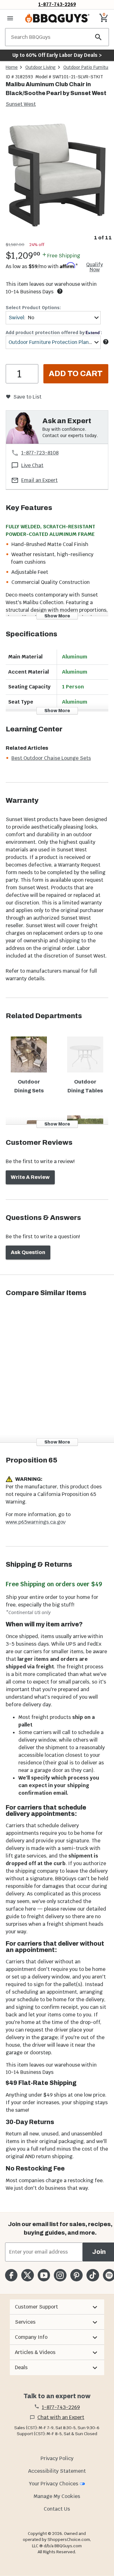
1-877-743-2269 (57, 4)
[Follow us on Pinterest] (76, 2275)
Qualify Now (95, 267)
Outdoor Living (41, 67)
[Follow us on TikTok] (93, 2275)
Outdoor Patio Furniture (88, 67)
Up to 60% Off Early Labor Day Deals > (57, 55)
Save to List (27, 397)
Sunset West (21, 104)
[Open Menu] (10, 18)
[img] (57, 175)
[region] (57, 180)
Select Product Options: (33, 308)
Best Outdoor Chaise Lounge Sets (51, 758)
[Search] (98, 37)
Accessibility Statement (57, 2471)
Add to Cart (76, 374)
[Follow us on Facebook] (11, 2275)
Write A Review (30, 1177)
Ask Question (28, 1252)
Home (12, 67)
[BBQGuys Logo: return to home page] (57, 18)
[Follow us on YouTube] (44, 2275)
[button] (57, 2307)
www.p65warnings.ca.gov (36, 1522)
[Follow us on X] (27, 2275)
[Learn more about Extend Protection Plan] (106, 342)
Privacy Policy (57, 2458)
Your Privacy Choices (54, 2484)
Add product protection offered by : (54, 333)
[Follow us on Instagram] (60, 2275)
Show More (57, 616)
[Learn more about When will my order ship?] (60, 291)
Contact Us (57, 2509)
